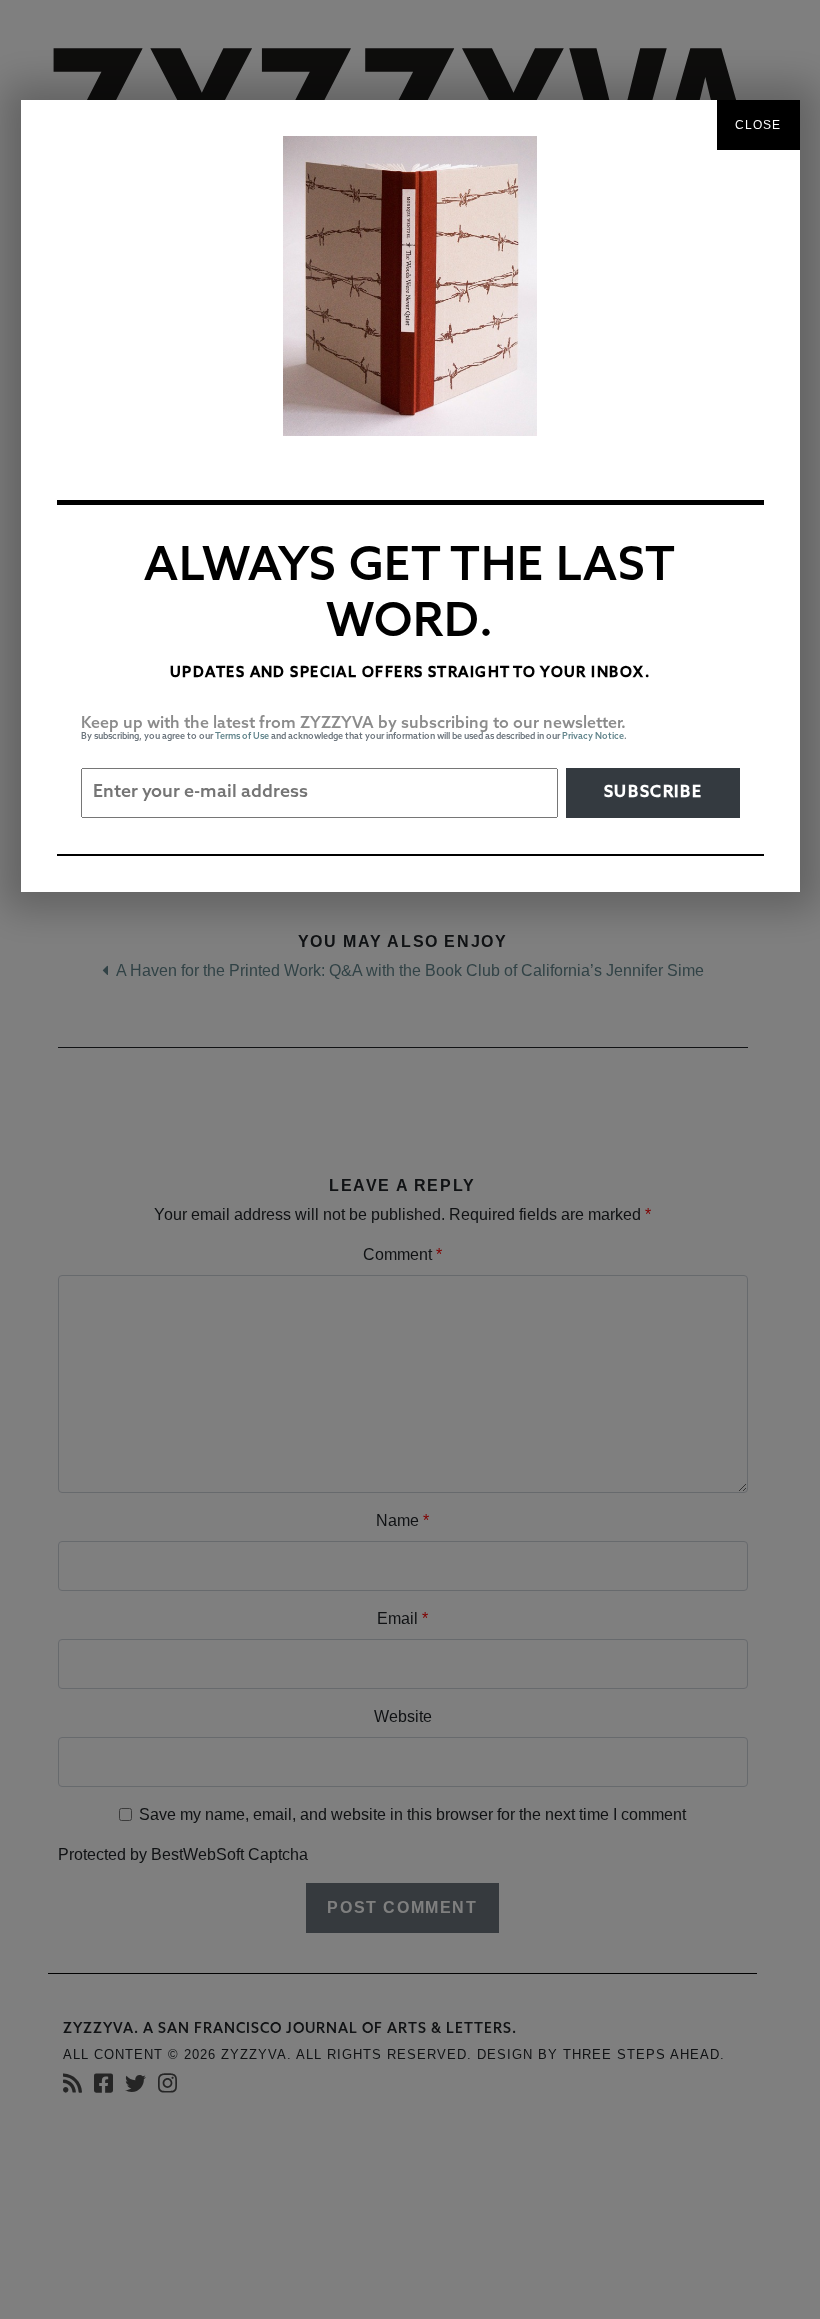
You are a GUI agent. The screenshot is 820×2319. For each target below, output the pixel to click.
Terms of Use (242, 736)
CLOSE (758, 125)
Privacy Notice (593, 736)
